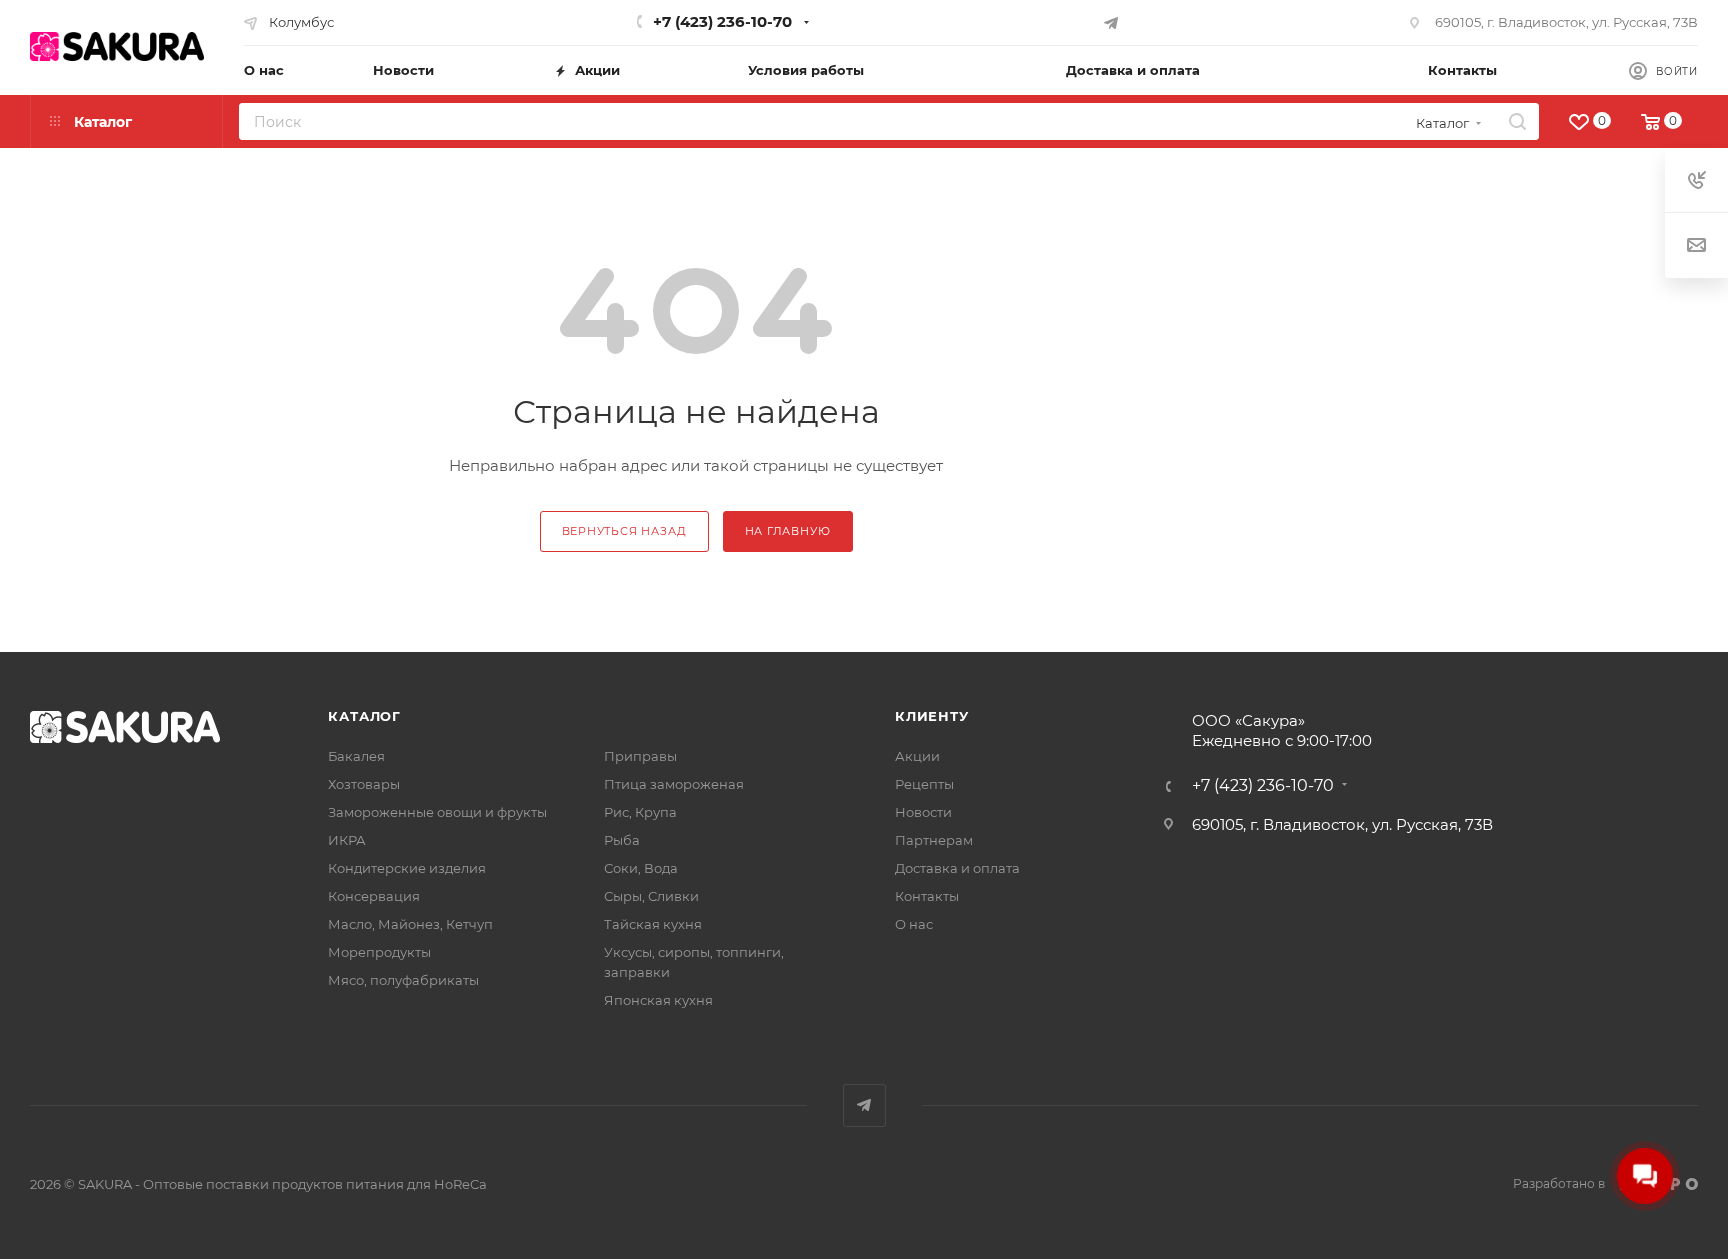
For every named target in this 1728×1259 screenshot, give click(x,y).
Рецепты (924, 784)
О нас (914, 924)
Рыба (622, 840)
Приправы (640, 756)
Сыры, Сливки (651, 896)
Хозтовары (364, 784)
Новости (923, 812)
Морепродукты (379, 952)
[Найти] (1517, 121)
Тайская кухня (653, 924)
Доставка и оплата (957, 868)
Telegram (864, 1105)
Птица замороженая (674, 784)
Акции (917, 756)
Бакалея (356, 756)
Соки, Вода (641, 868)
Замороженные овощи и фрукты (437, 812)
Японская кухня (658, 1000)
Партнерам (934, 840)
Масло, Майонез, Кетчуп (410, 924)
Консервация (374, 896)
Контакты (927, 896)
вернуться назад (624, 531)
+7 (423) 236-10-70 (722, 21)
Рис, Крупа (640, 812)
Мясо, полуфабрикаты (403, 980)
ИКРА (347, 840)
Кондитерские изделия (407, 868)
